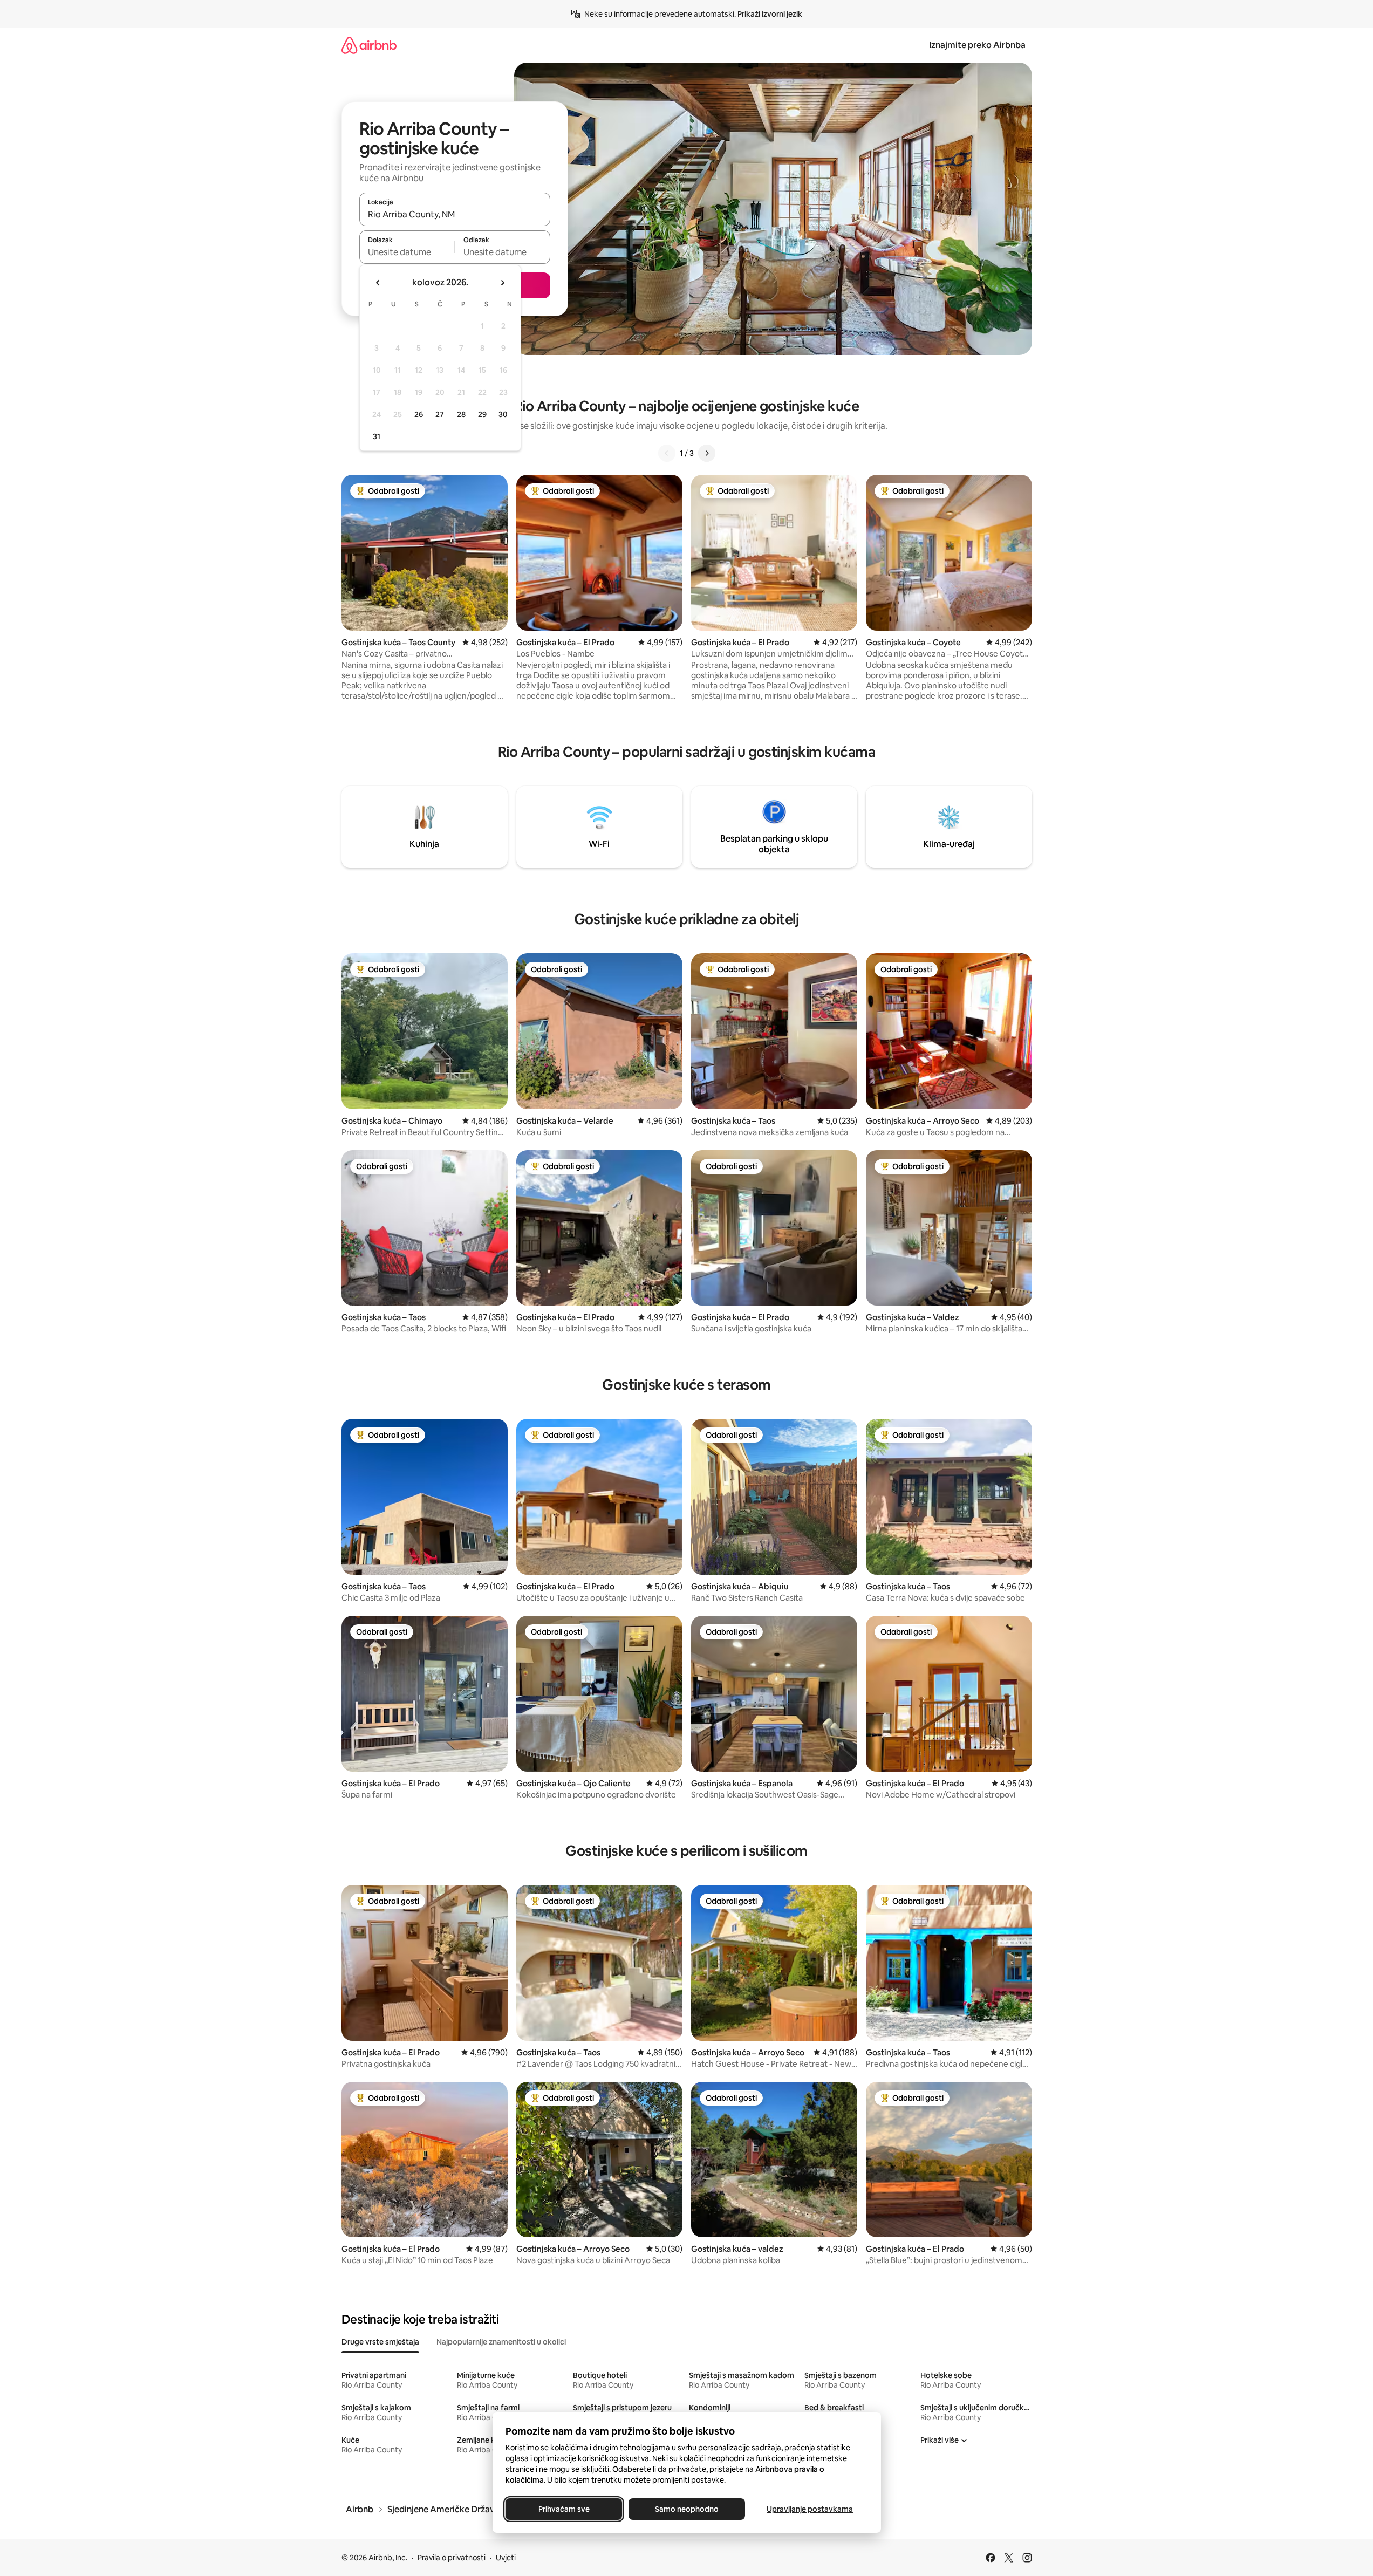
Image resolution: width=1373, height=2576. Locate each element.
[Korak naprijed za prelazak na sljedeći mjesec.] (502, 283)
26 (419, 414)
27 (440, 414)
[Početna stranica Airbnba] (369, 45)
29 (482, 414)
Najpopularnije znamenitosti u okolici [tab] (501, 2342)
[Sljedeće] (707, 453)
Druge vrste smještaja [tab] (380, 2342)
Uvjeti (506, 2558)
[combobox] (455, 214)
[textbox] (407, 252)
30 (503, 414)
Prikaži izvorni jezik (770, 14)
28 (461, 414)
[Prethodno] (667, 453)
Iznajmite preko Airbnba (977, 45)
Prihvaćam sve (563, 2509)
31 (377, 436)
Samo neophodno (687, 2509)
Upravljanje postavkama (810, 2509)
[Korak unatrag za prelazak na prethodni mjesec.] (378, 283)
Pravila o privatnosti (452, 2558)
